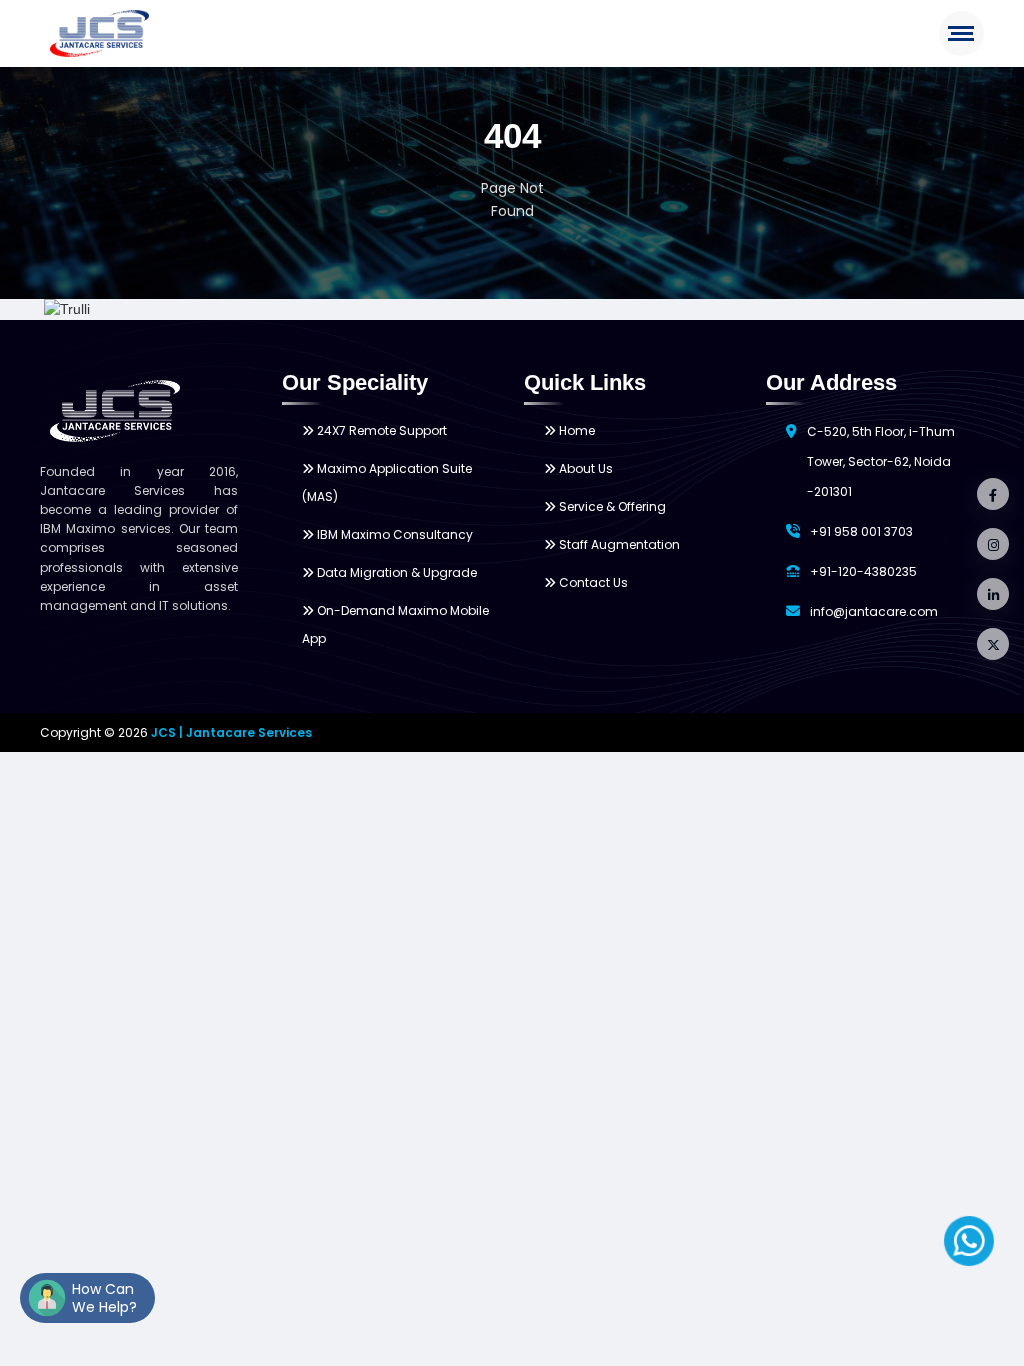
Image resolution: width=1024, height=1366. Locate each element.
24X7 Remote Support (380, 430)
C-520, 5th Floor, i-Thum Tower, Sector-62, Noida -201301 (881, 461)
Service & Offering (611, 506)
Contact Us (592, 582)
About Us (584, 468)
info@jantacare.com (874, 611)
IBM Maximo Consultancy (393, 534)
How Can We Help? (104, 1298)
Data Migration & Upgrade (395, 572)
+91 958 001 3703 (861, 531)
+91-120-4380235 (863, 571)
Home (575, 430)
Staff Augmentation (618, 544)
